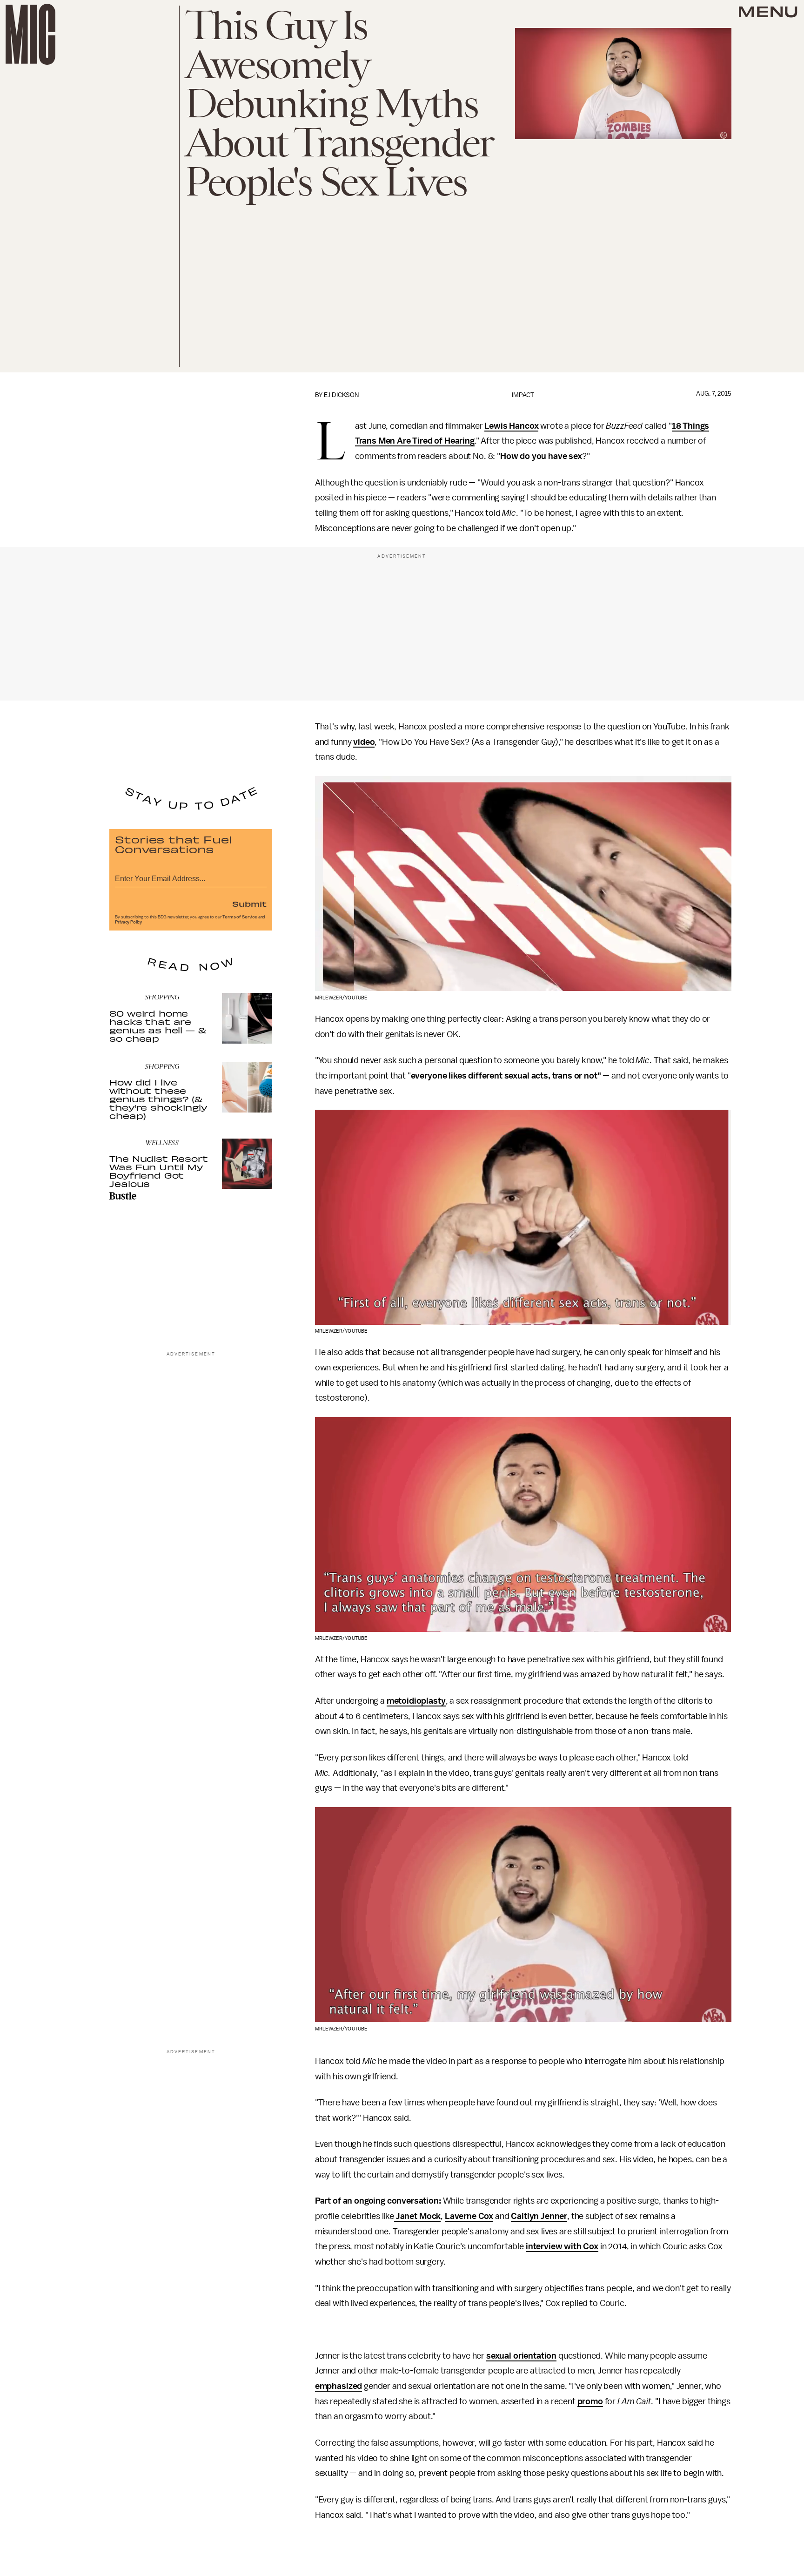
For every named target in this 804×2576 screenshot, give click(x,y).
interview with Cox (562, 2246)
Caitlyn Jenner (539, 2216)
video (364, 742)
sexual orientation (521, 2356)
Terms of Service (240, 917)
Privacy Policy (128, 922)
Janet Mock (417, 2216)
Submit (249, 904)
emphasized (338, 2386)
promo (590, 2401)
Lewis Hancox (511, 426)
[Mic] (30, 34)
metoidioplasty (416, 1701)
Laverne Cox (469, 2216)
